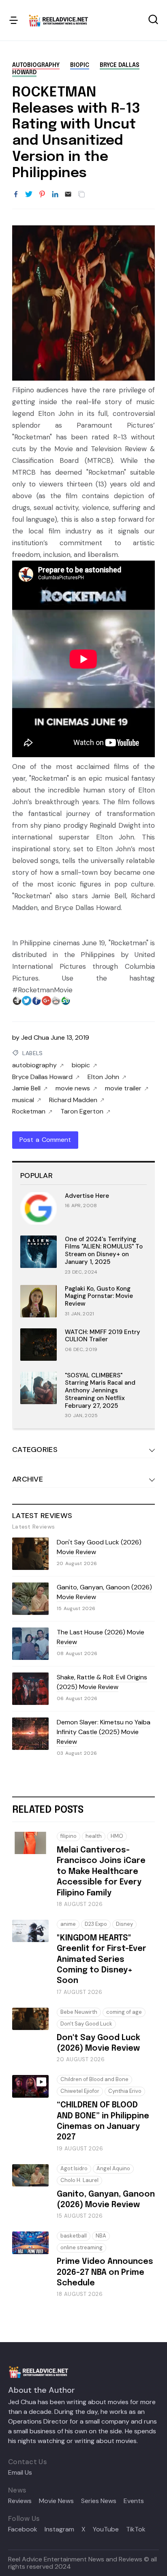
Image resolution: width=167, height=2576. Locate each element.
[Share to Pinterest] (42, 195)
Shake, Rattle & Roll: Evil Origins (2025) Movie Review (102, 1682)
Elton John (103, 1077)
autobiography (36, 65)
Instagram (59, 2529)
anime (68, 1924)
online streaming (81, 2247)
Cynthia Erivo (125, 2091)
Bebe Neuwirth (79, 2012)
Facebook (23, 2529)
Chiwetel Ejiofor (80, 2091)
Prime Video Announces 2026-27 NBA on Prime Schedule (105, 2272)
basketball (74, 2236)
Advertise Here (87, 1196)
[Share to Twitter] (29, 195)
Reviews (20, 2501)
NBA (101, 2236)
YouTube (106, 2529)
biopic (80, 65)
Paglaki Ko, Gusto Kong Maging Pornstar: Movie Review (99, 1296)
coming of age (124, 2012)
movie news (73, 1088)
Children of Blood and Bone (94, 2079)
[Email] (68, 195)
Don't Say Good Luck (86, 2024)
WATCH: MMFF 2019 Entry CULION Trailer (103, 1336)
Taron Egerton (82, 1111)
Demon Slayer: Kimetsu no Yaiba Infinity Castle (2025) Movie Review (104, 1732)
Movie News (56, 2501)
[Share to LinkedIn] (55, 195)
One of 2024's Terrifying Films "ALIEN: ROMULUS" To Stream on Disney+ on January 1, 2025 (104, 1251)
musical (23, 1100)
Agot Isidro (74, 2168)
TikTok (136, 2529)
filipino (69, 1836)
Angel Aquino (113, 2168)
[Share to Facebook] (16, 195)
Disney (124, 1924)
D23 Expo (96, 1924)
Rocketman (29, 1111)
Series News (99, 2501)
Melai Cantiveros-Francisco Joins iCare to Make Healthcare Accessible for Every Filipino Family (101, 1872)
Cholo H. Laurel (79, 2180)
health (94, 1836)
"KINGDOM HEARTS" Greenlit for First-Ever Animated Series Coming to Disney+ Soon (102, 1960)
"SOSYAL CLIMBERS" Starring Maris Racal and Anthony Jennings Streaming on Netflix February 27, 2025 (100, 1391)
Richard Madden (73, 1100)
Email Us (20, 2473)
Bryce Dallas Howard (42, 1077)
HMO (117, 1836)
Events (134, 2501)
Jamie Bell (26, 1088)
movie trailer (123, 1088)
